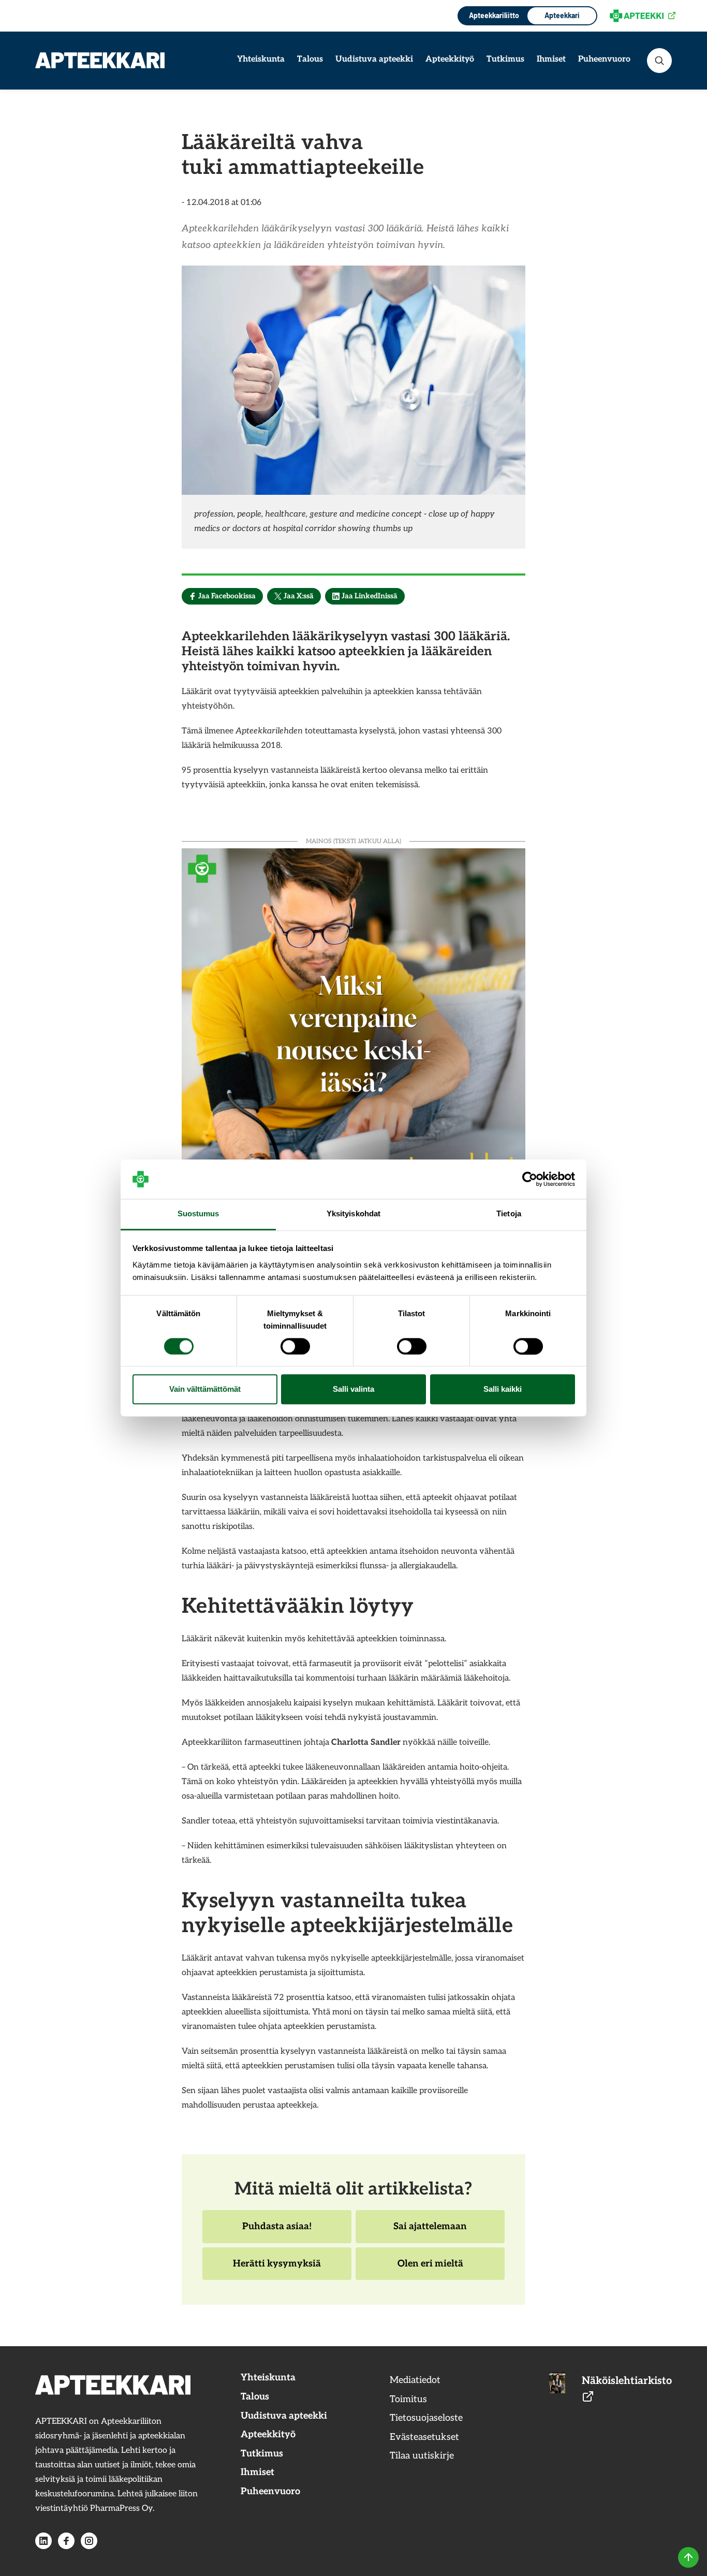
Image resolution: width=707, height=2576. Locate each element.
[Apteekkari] (100, 60)
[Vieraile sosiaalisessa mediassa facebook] (66, 2541)
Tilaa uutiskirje (422, 2456)
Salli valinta (353, 1389)
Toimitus (408, 2399)
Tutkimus (505, 59)
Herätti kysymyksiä (277, 2269)
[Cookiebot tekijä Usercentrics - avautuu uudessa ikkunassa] (530, 1179)
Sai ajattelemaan (430, 2232)
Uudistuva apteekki (374, 59)
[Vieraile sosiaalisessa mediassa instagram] (89, 2541)
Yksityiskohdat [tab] (353, 1214)
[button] (659, 61)
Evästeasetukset (424, 2437)
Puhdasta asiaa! (277, 2232)
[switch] (295, 1346)
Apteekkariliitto (493, 15)
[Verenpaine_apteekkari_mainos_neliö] (353, 1019)
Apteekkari (562, 15)
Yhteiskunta (261, 59)
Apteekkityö (450, 59)
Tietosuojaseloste (426, 2418)
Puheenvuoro (604, 59)
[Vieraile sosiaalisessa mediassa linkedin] (43, 2541)
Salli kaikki (503, 1389)
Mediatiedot (415, 2380)
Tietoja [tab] (509, 1214)
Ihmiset (551, 59)
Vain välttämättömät (205, 1389)
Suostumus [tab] (198, 1214)
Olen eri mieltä (430, 2269)
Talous (310, 59)
